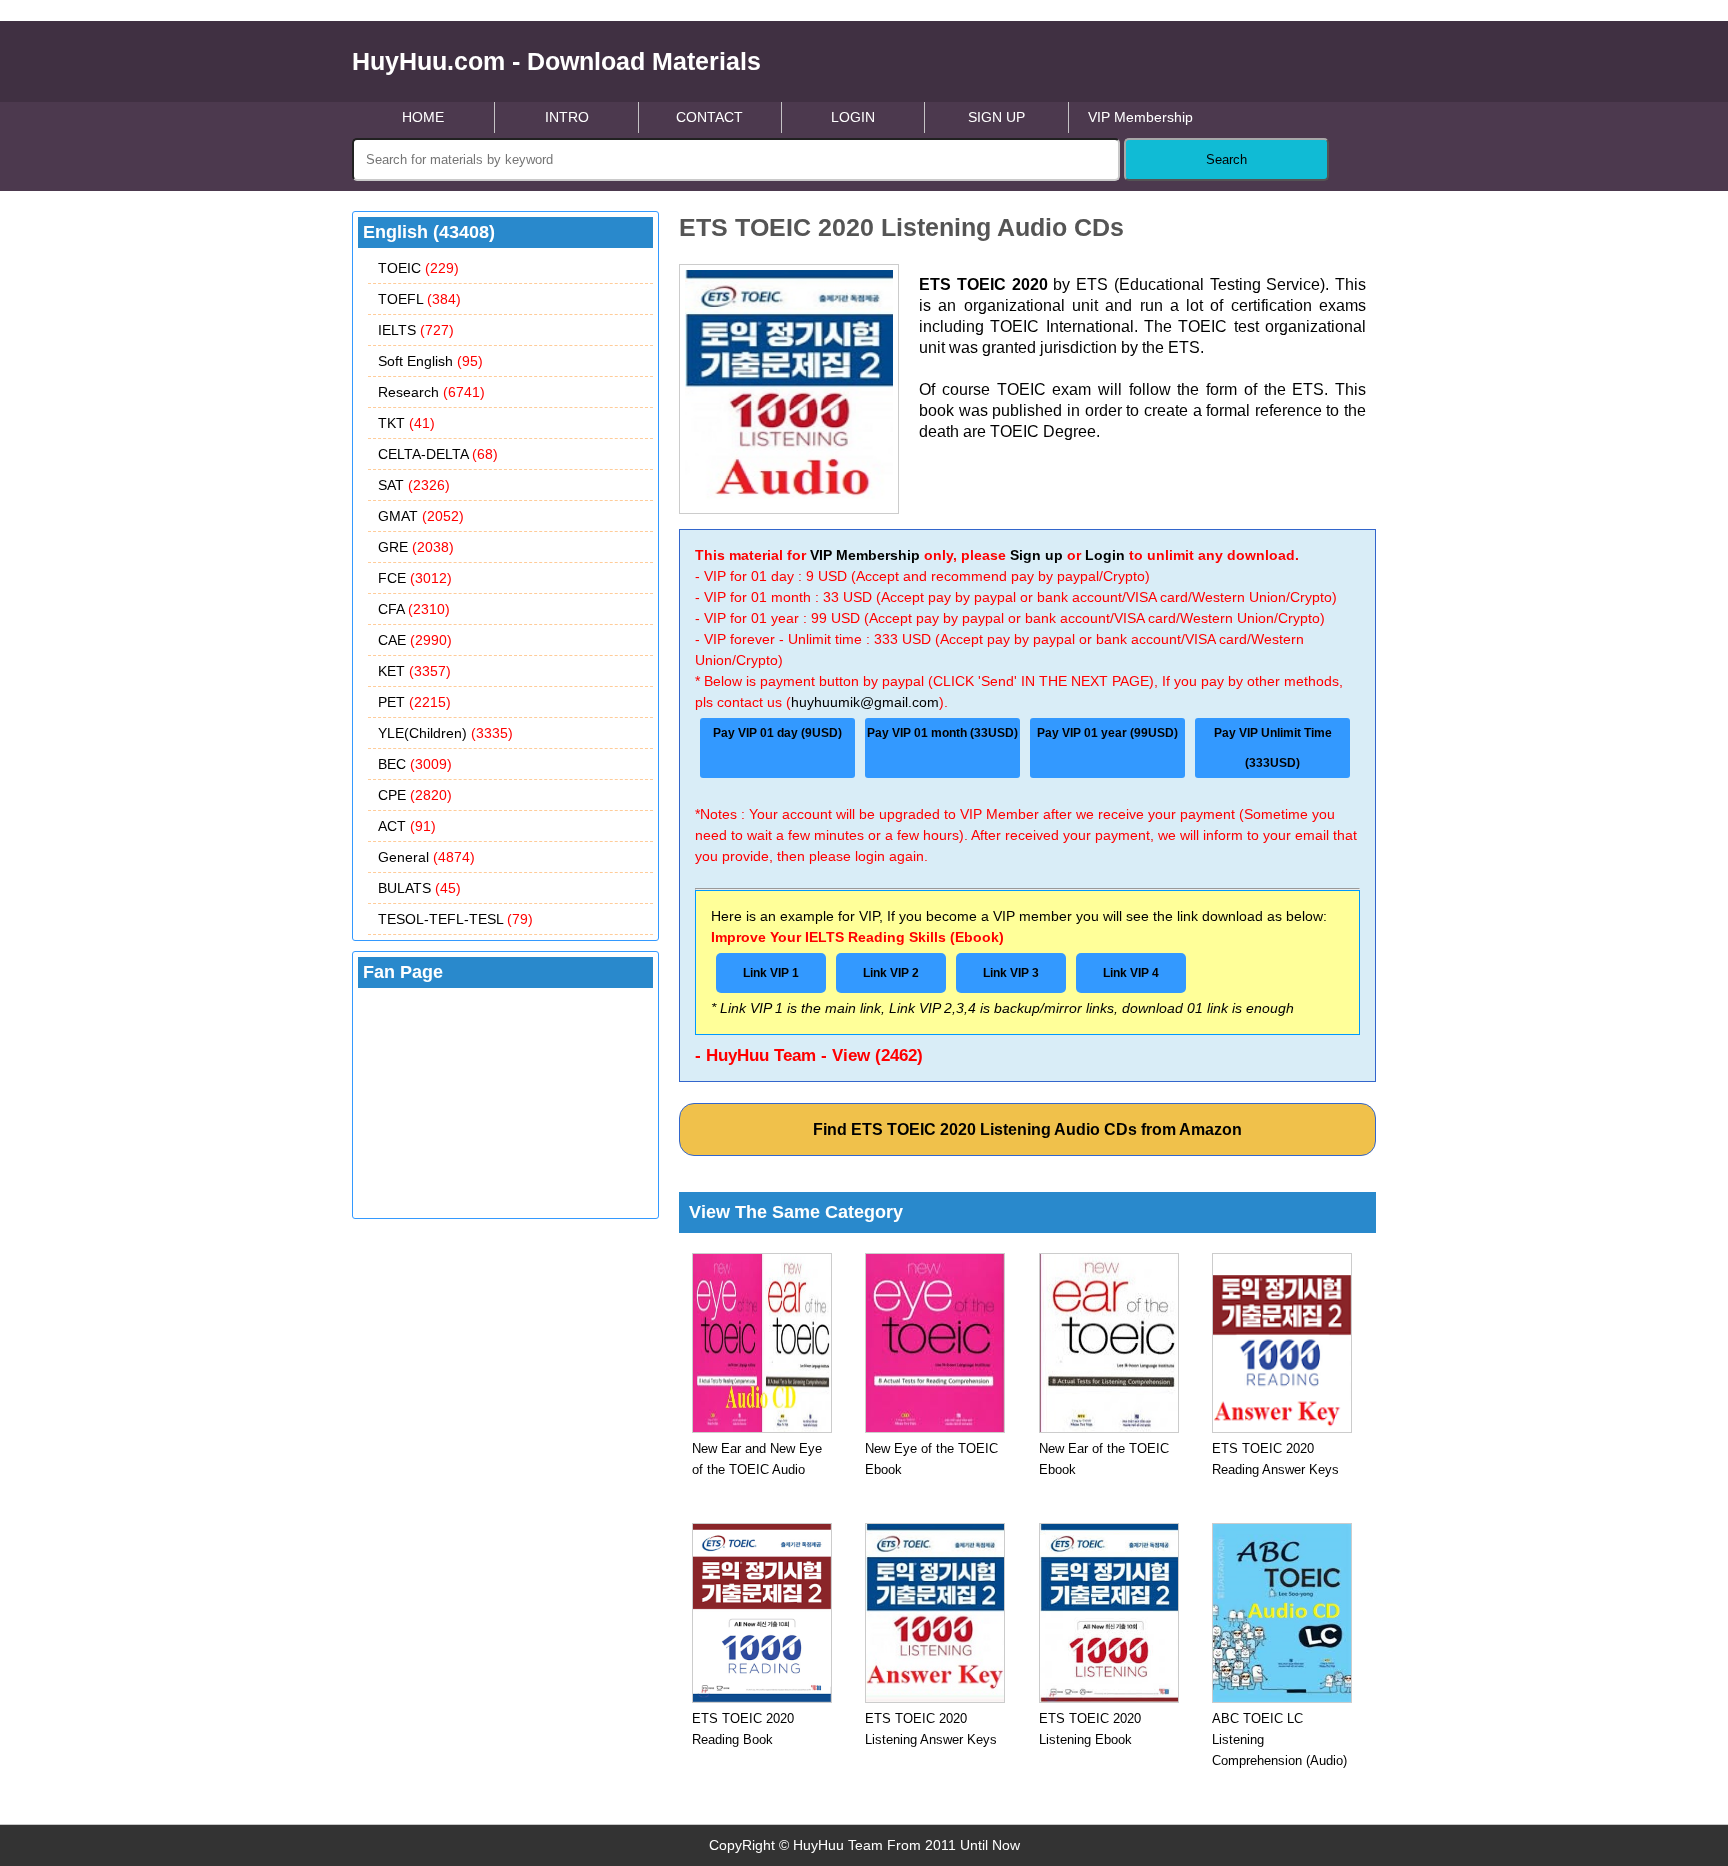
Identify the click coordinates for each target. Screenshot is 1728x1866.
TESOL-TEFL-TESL (455, 919)
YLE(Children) (445, 733)
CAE (415, 640)
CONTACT (709, 117)
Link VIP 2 (891, 973)
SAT (414, 485)
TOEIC (418, 268)
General (426, 857)
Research (431, 392)
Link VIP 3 (1011, 973)
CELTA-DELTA (438, 454)
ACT (407, 826)
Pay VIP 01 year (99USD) (1107, 733)
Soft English (430, 361)
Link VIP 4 (1131, 973)
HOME (423, 117)
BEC (415, 764)
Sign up (1036, 555)
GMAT (421, 516)
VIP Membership (1140, 117)
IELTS (416, 330)
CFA (414, 609)
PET (414, 702)
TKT (406, 423)
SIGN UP (996, 117)
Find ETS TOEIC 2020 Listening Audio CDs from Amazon (1027, 1129)
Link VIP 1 (771, 973)
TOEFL (419, 299)
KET (414, 671)
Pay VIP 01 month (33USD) (942, 733)
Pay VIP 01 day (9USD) (777, 733)
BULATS (419, 888)
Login (1105, 555)
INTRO (567, 117)
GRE (416, 547)
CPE (415, 795)
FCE (415, 578)
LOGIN (853, 117)
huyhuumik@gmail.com (865, 702)
